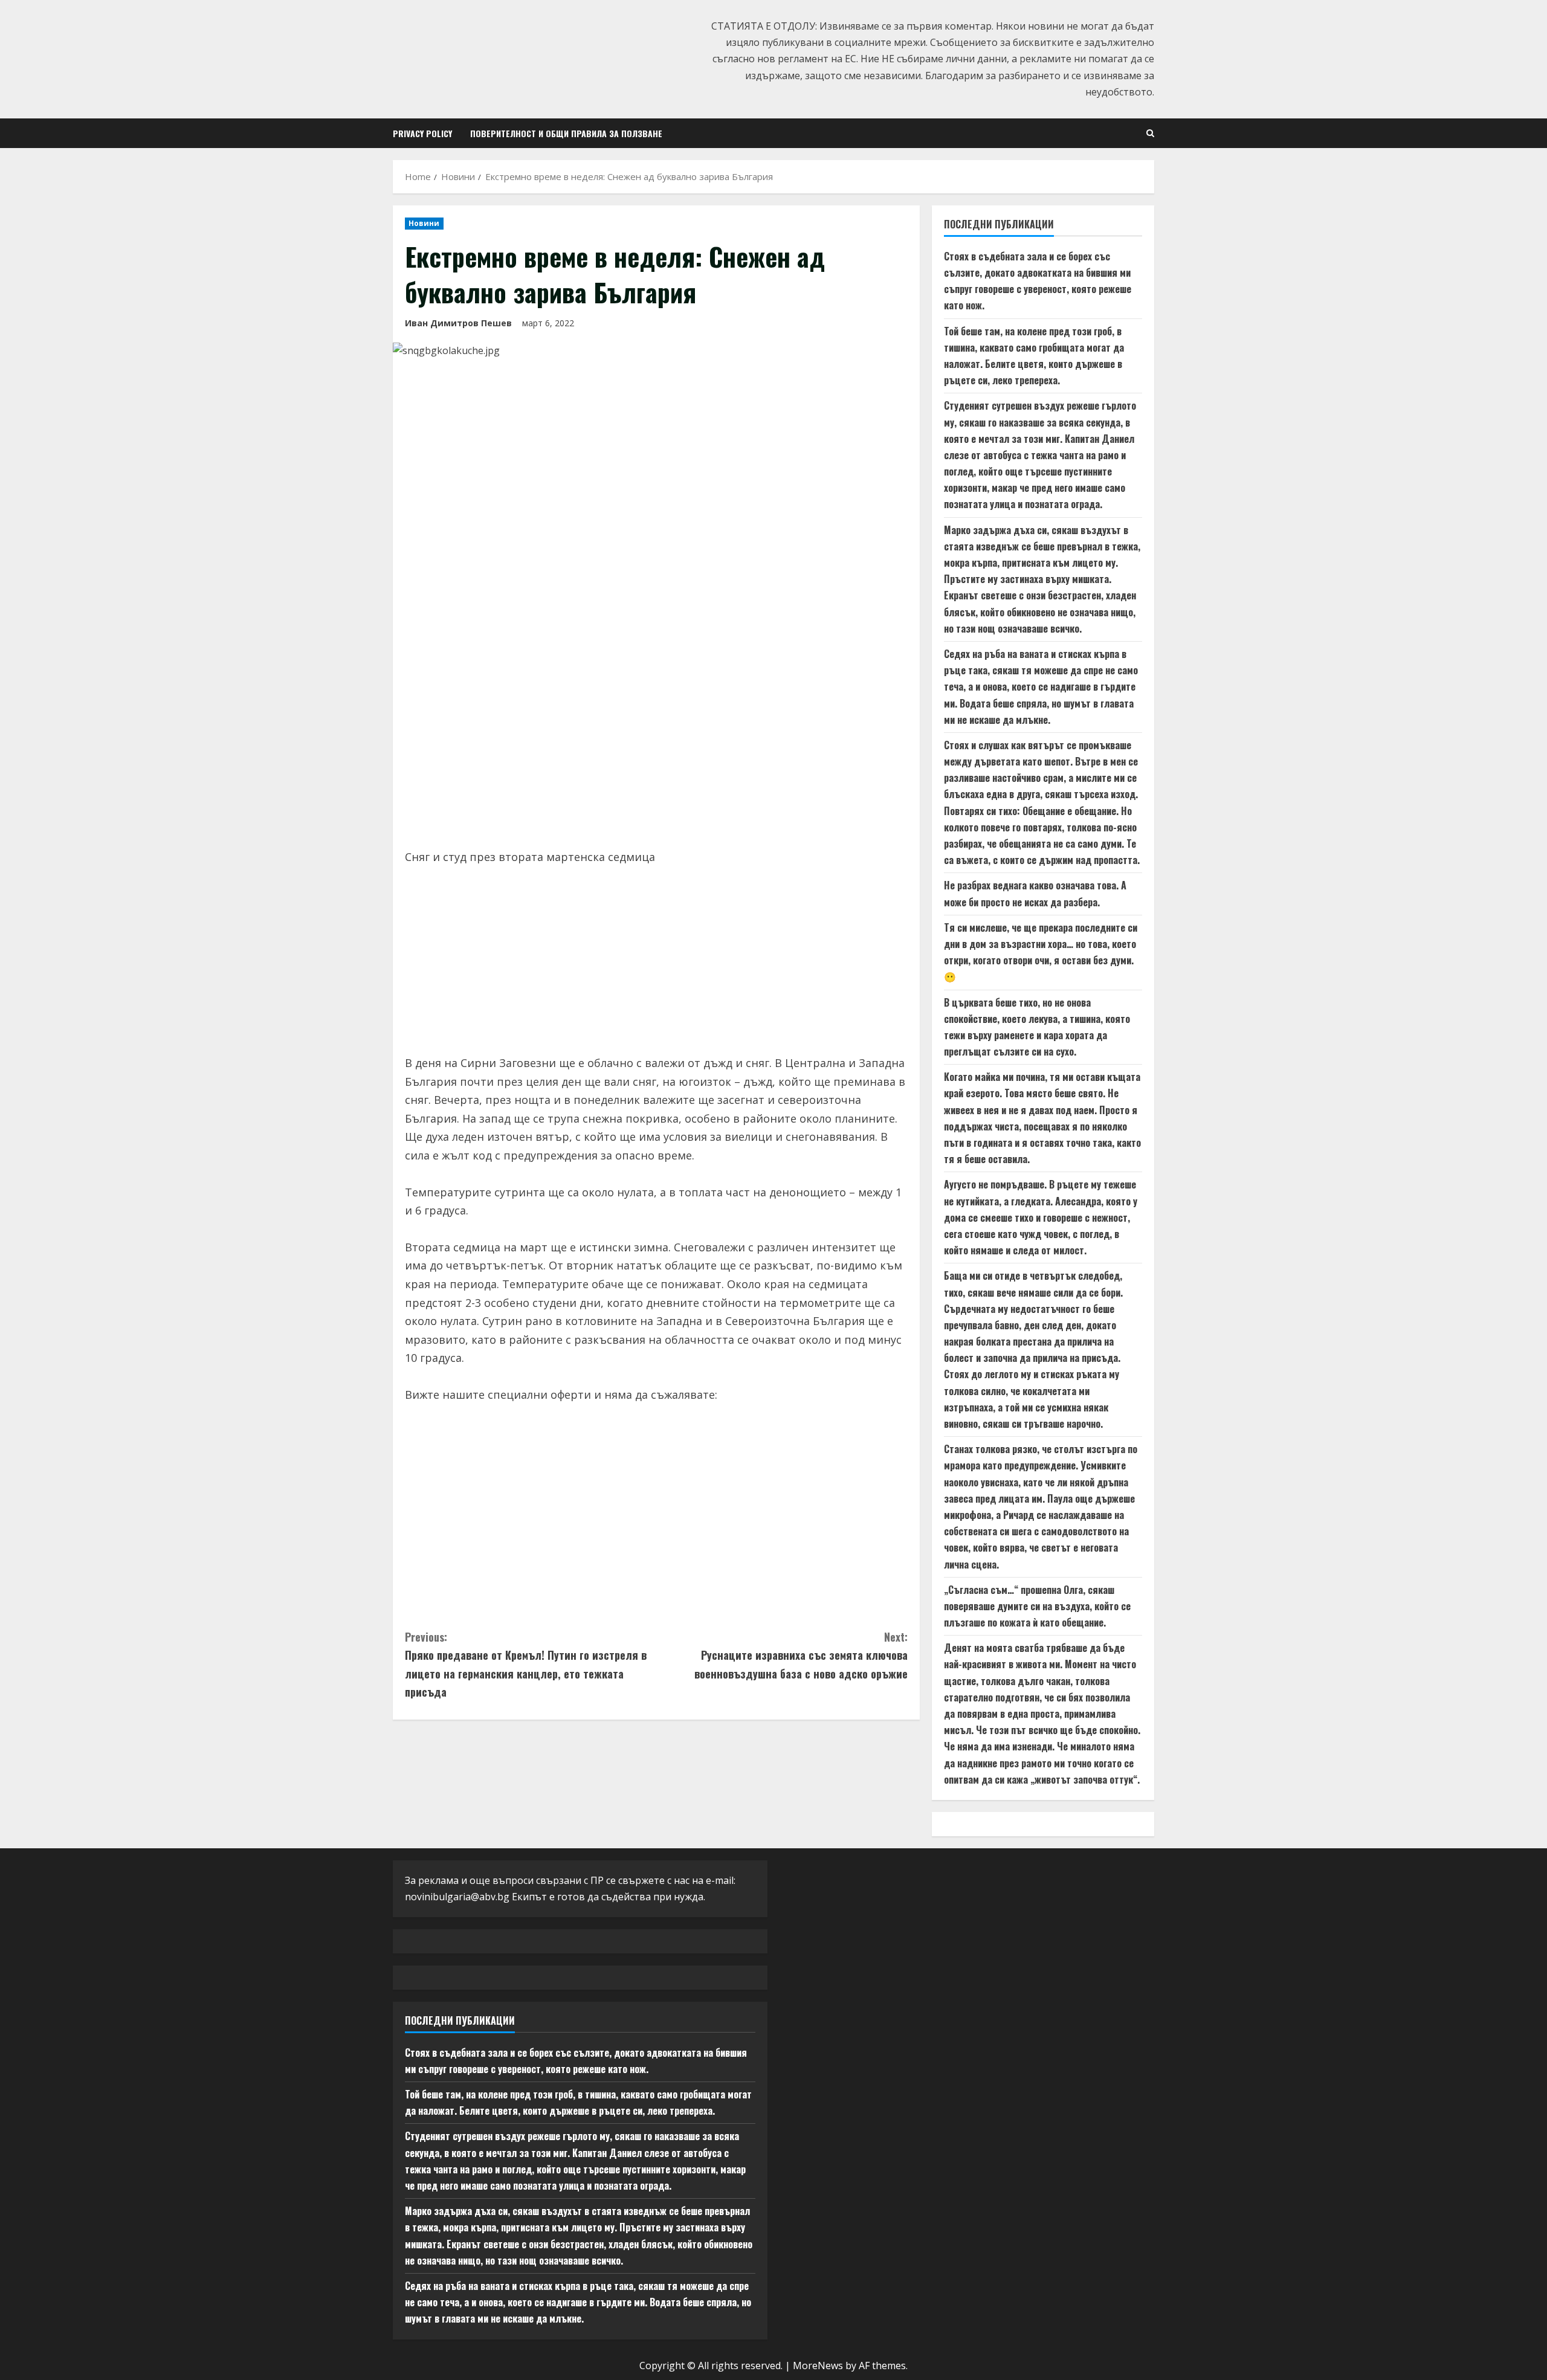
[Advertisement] (656, 745)
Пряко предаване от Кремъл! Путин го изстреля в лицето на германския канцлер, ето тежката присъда (526, 1665)
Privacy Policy (422, 133)
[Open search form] (1150, 133)
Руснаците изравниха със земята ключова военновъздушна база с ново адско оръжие (801, 1655)
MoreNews (818, 2365)
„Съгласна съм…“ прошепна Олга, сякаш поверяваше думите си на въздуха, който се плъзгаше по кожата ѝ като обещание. (1037, 1606)
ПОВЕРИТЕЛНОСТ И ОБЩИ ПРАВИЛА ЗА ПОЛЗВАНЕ (566, 133)
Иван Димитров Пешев (458, 323)
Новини (424, 223)
